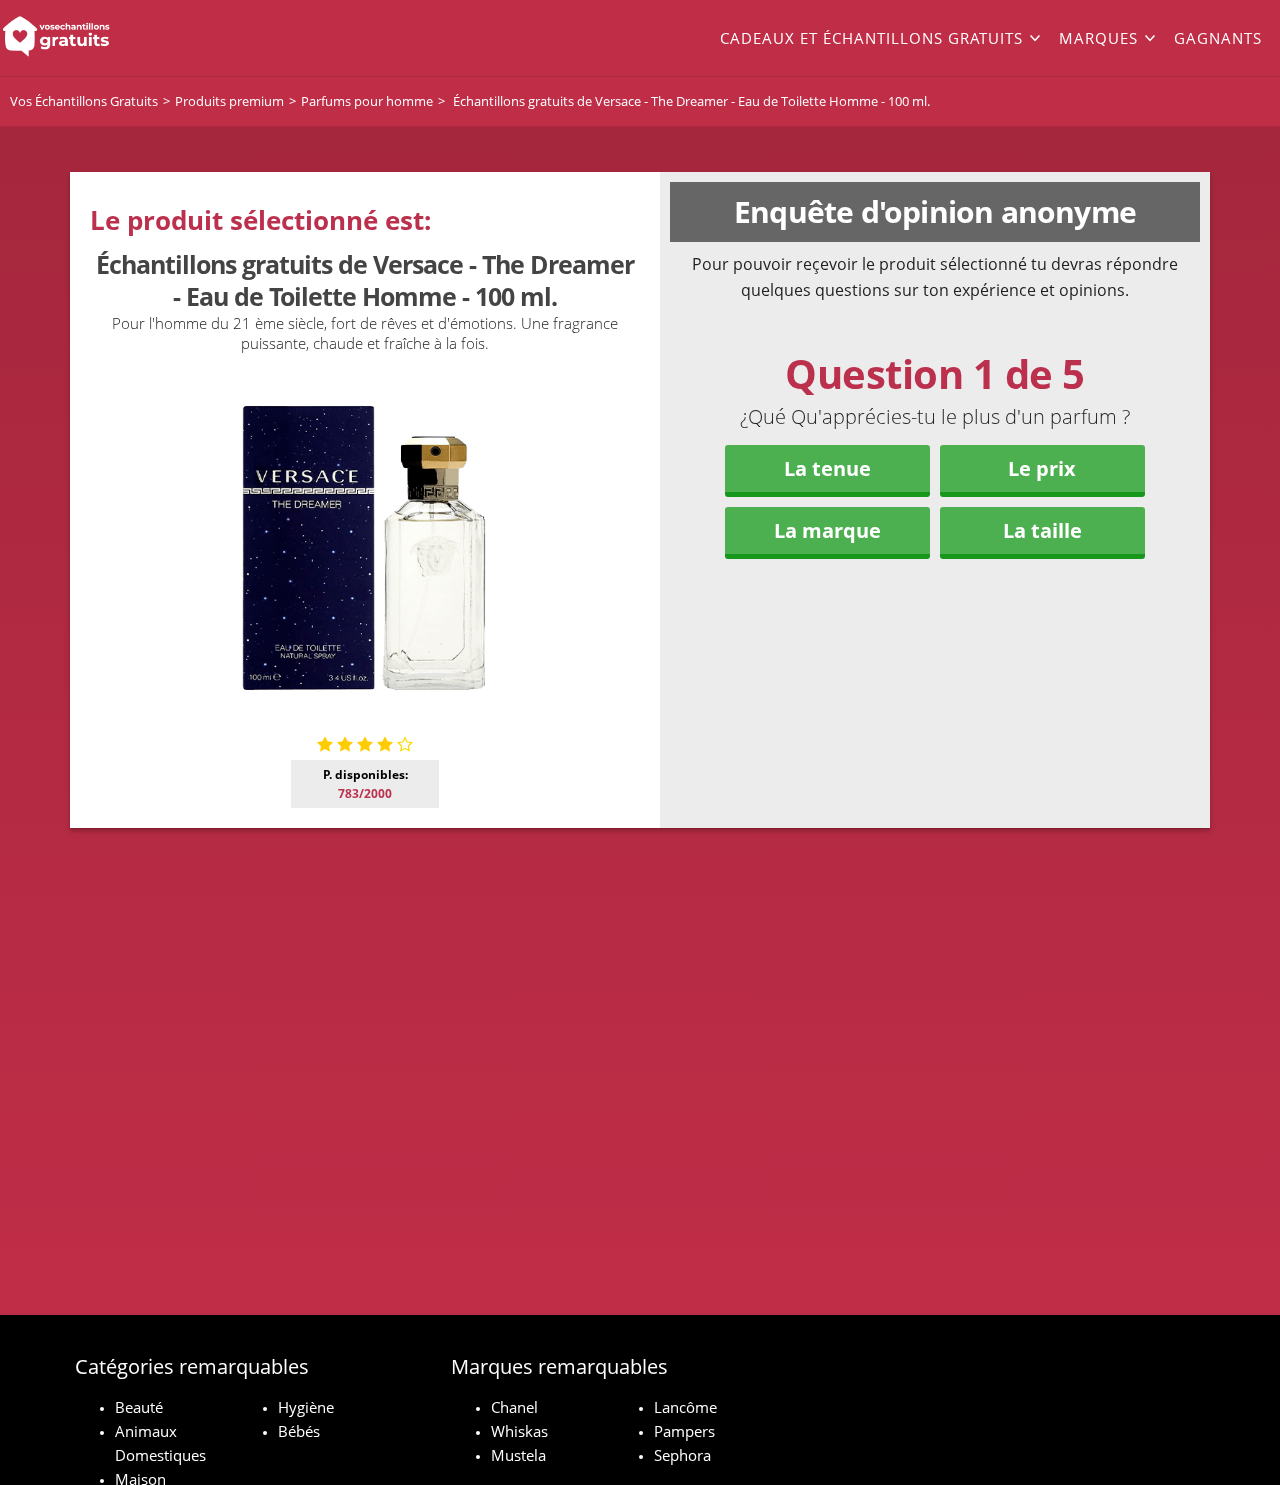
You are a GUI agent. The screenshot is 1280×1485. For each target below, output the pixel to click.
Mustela (518, 1455)
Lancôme (685, 1407)
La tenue (827, 468)
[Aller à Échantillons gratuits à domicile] (128, 38)
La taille (1042, 530)
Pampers (684, 1431)
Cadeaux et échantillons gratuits (871, 38)
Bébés (299, 1431)
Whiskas (519, 1431)
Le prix (1042, 468)
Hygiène (306, 1407)
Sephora (682, 1455)
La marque (827, 530)
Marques (1098, 38)
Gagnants (1218, 38)
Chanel (514, 1407)
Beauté (139, 1407)
